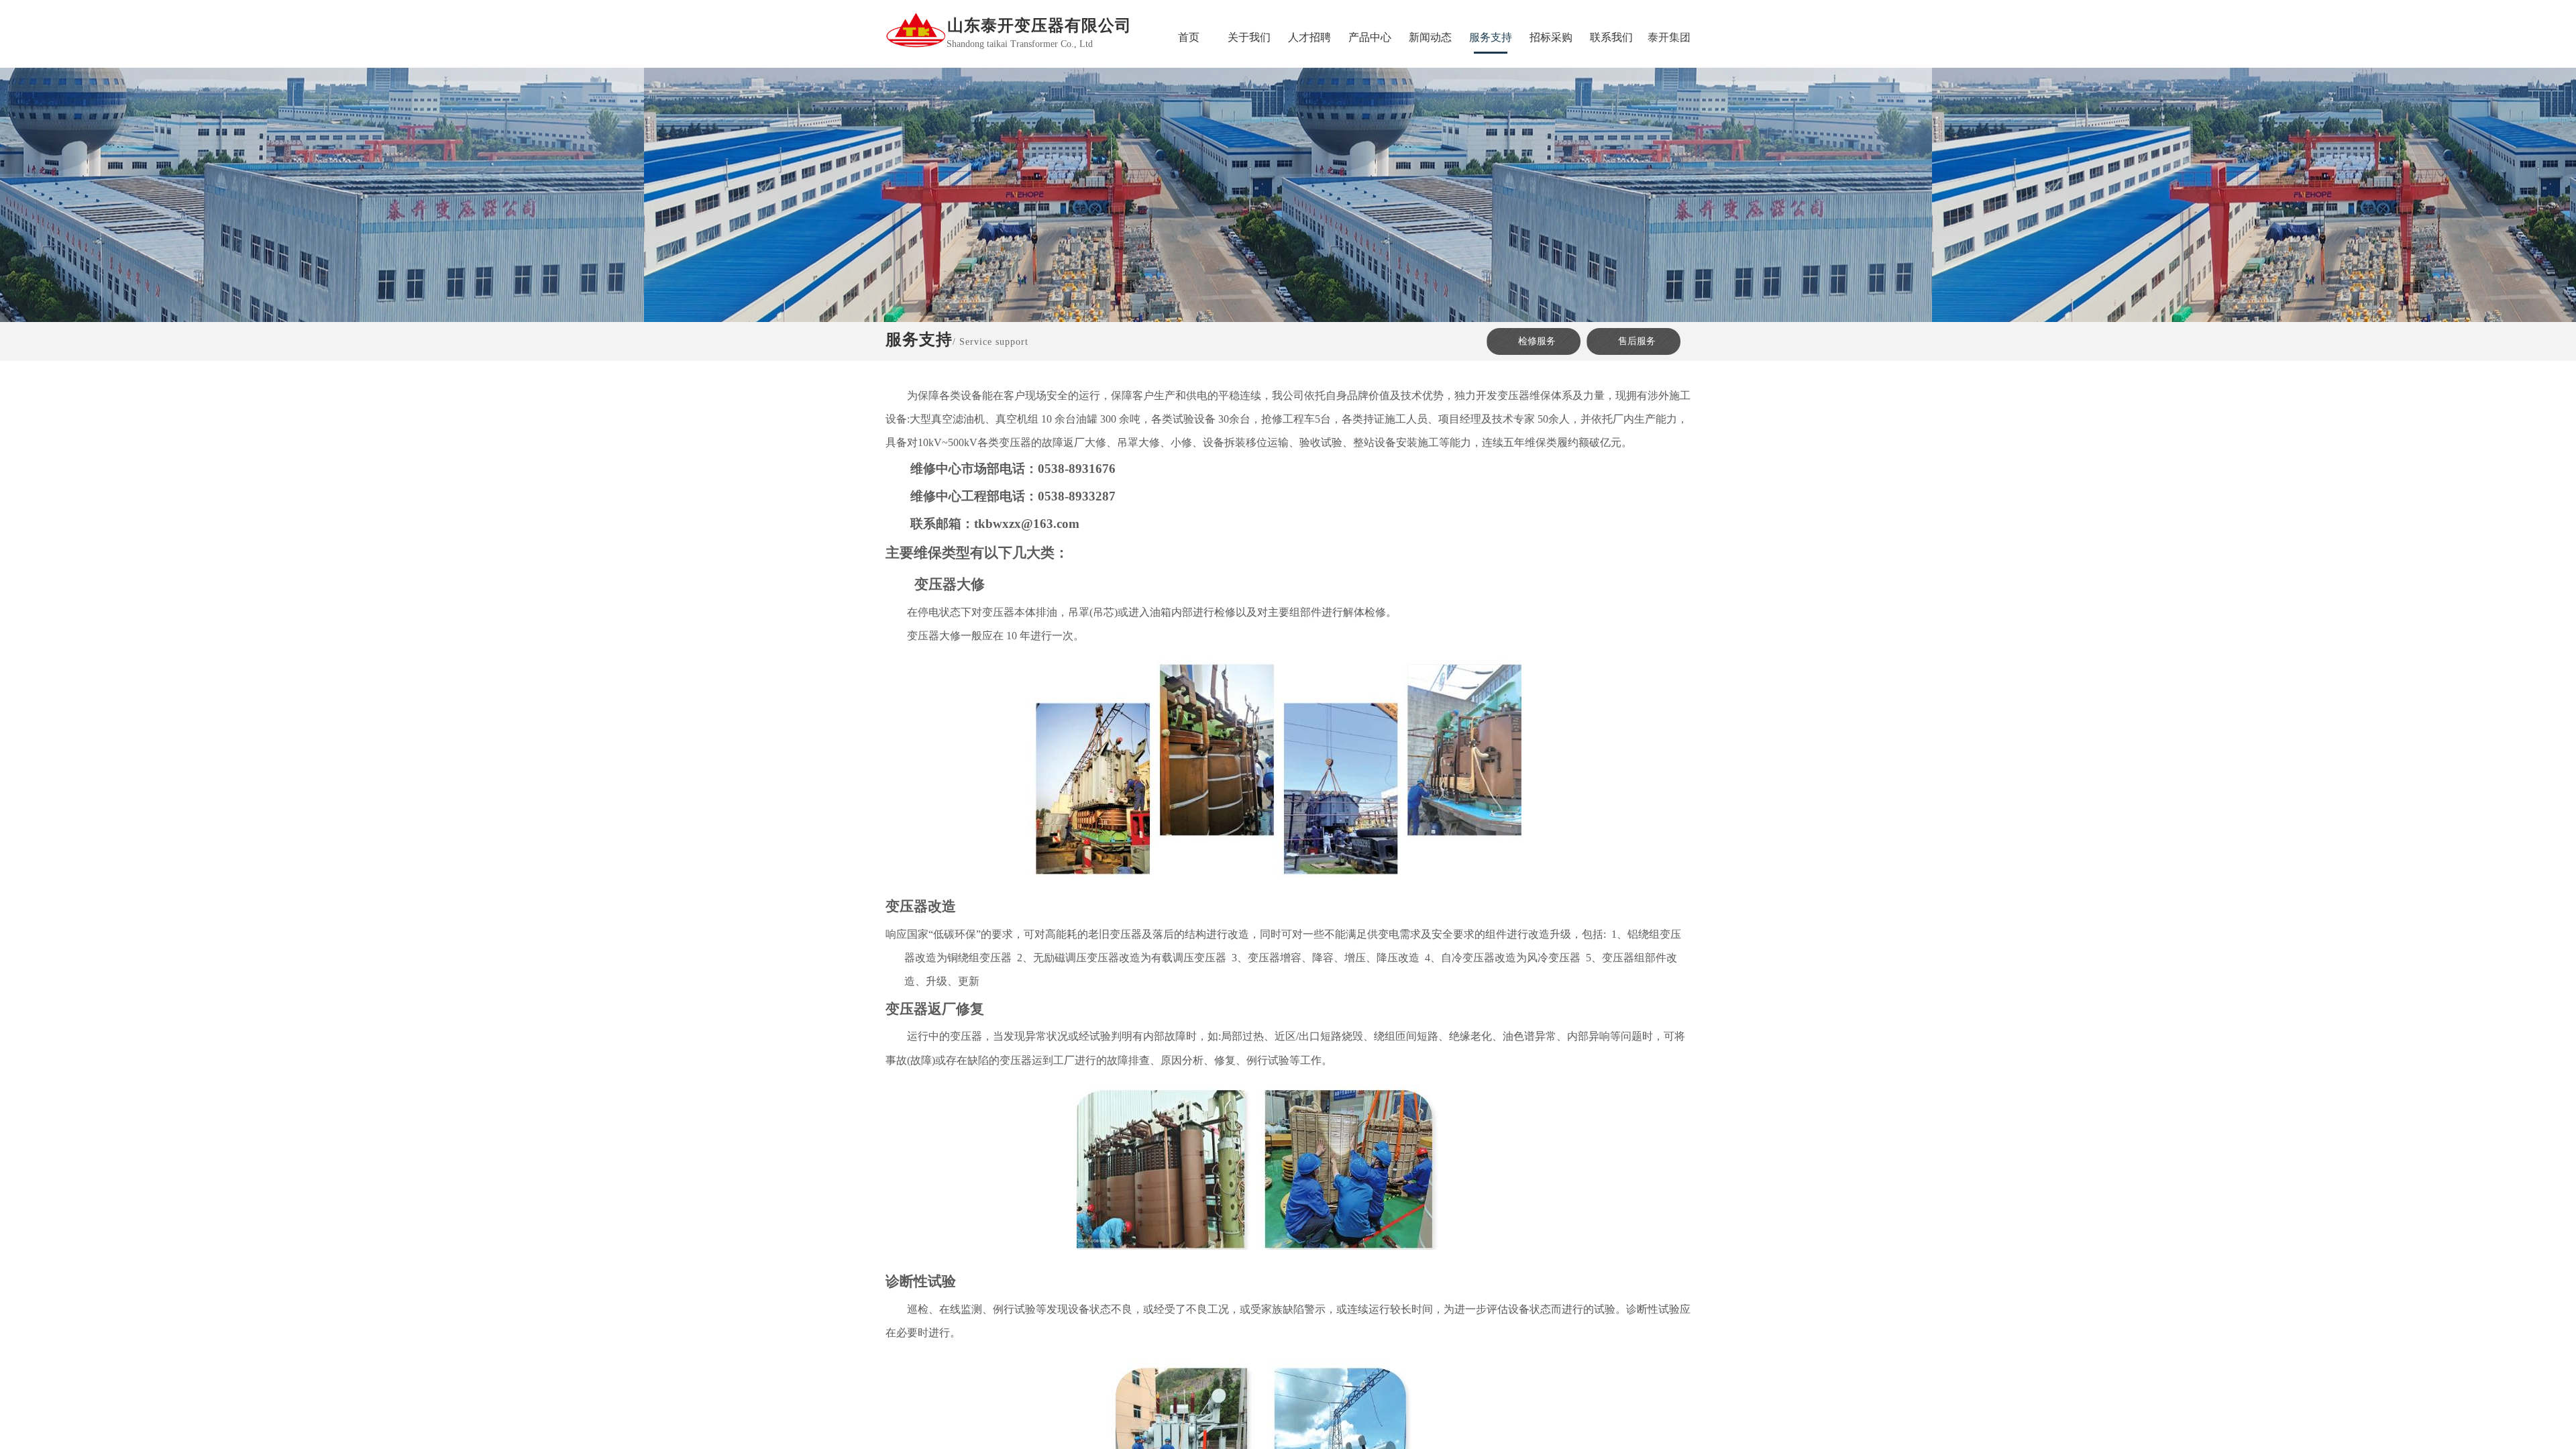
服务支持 (1491, 37)
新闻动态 (1430, 37)
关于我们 (1249, 37)
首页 (1189, 37)
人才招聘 (1309, 37)
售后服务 (1637, 341)
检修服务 (1537, 341)
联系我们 (1611, 37)
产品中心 (1370, 37)
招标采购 (1551, 37)
